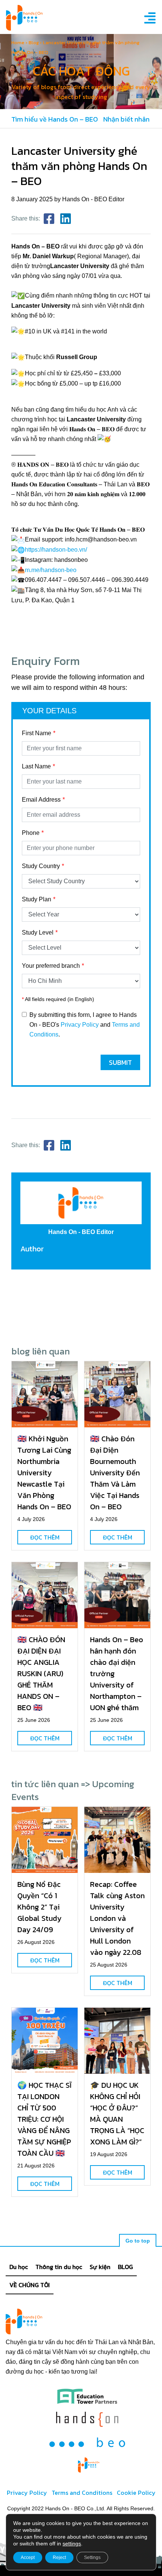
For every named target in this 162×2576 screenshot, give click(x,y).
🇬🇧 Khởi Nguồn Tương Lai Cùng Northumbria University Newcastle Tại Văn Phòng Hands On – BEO (44, 1473)
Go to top (138, 2241)
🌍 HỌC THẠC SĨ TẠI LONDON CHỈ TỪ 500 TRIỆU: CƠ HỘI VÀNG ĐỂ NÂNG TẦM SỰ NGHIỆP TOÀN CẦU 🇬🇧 (44, 2119)
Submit (120, 1062)
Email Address (41, 800)
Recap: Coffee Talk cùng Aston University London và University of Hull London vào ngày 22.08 (117, 1918)
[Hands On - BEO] (89, 2465)
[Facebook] (49, 219)
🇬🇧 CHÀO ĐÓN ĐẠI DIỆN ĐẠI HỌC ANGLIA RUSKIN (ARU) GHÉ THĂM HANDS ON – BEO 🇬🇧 (41, 1674)
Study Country (41, 866)
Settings (92, 2557)
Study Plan (37, 899)
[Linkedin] (66, 219)
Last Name (36, 766)
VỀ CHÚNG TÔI (30, 2285)
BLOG (125, 2267)
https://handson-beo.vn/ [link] (56, 550)
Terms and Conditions (82, 2493)
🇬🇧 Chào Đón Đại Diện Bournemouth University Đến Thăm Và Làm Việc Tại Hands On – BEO (115, 1473)
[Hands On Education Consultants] (87, 2419)
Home (18, 42)
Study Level (38, 932)
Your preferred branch (51, 966)
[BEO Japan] (87, 2442)
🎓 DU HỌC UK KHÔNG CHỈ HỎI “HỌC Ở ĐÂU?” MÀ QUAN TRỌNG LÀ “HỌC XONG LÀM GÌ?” (117, 2113)
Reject (59, 2557)
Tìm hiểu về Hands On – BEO (55, 119)
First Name (37, 733)
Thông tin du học (59, 2267)
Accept (28, 2557)
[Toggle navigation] (148, 18)
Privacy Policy (80, 1025)
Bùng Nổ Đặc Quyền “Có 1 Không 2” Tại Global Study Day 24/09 (39, 1907)
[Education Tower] (87, 2396)
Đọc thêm (45, 1537)
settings (72, 2544)
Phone (31, 833)
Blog (34, 42)
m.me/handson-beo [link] (51, 570)
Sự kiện (100, 2267)
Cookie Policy (136, 2493)
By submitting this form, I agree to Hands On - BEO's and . (85, 1025)
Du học (19, 2267)
